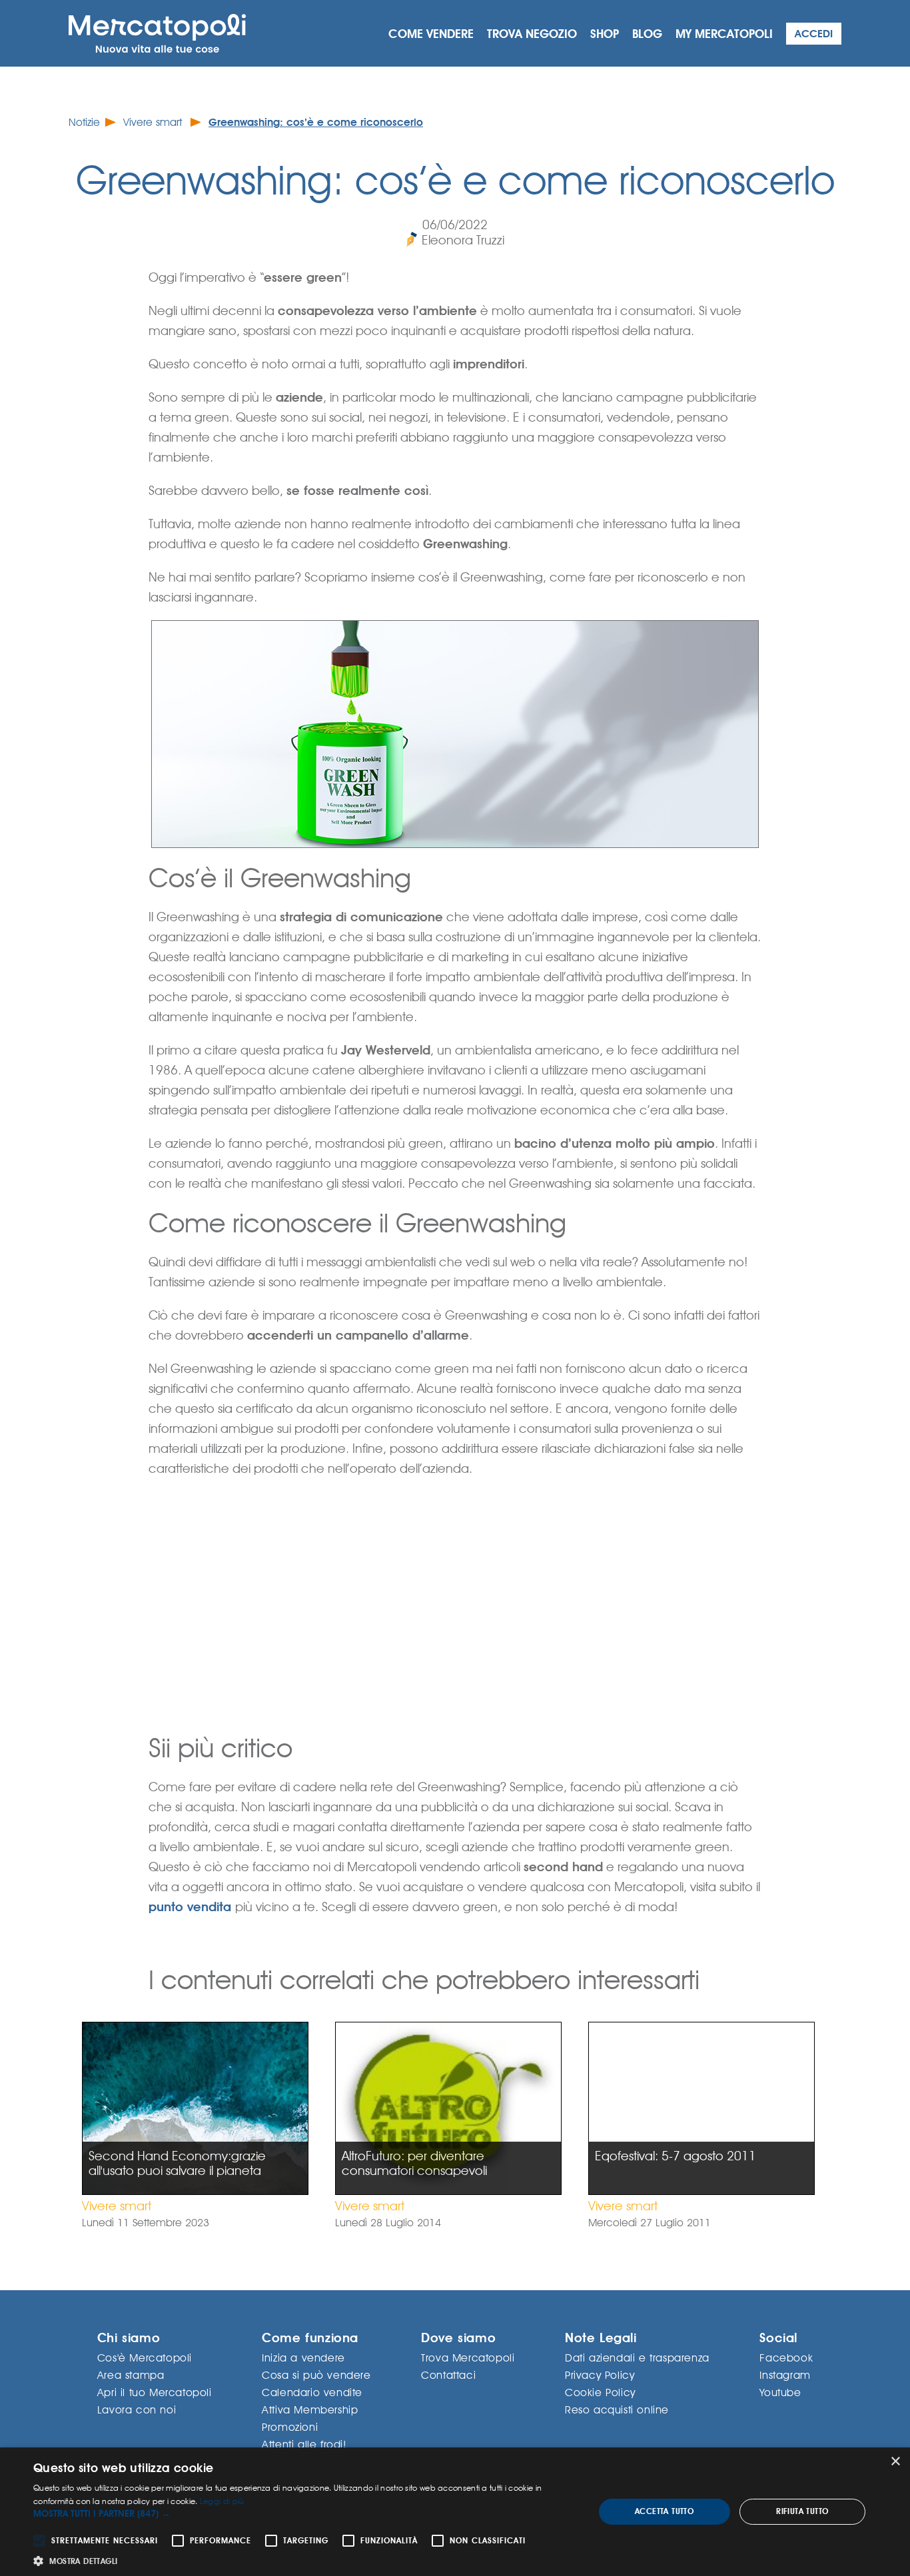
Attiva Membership (310, 2410)
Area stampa (131, 2375)
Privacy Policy (600, 2375)
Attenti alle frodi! (304, 2444)
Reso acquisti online (617, 2410)
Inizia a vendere (303, 2358)
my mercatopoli (724, 34)
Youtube (780, 2392)
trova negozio (532, 34)
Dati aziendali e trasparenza (637, 2358)
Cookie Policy (600, 2392)
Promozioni (290, 2427)
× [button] (895, 2462)
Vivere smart (154, 122)
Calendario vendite (312, 2392)
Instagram (785, 2375)
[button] (305, 2514)
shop (605, 34)
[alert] (455, 2512)
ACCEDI (814, 34)
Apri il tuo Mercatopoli (155, 2392)
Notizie (84, 122)
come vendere (431, 34)
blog (647, 34)
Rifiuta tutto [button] (802, 2511)
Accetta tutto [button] (664, 2511)
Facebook (786, 2358)
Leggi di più (222, 2501)
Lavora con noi (137, 2410)
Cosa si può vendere (316, 2375)
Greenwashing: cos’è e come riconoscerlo (316, 122)
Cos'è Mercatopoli (145, 2358)
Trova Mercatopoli (468, 2358)
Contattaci (448, 2375)
